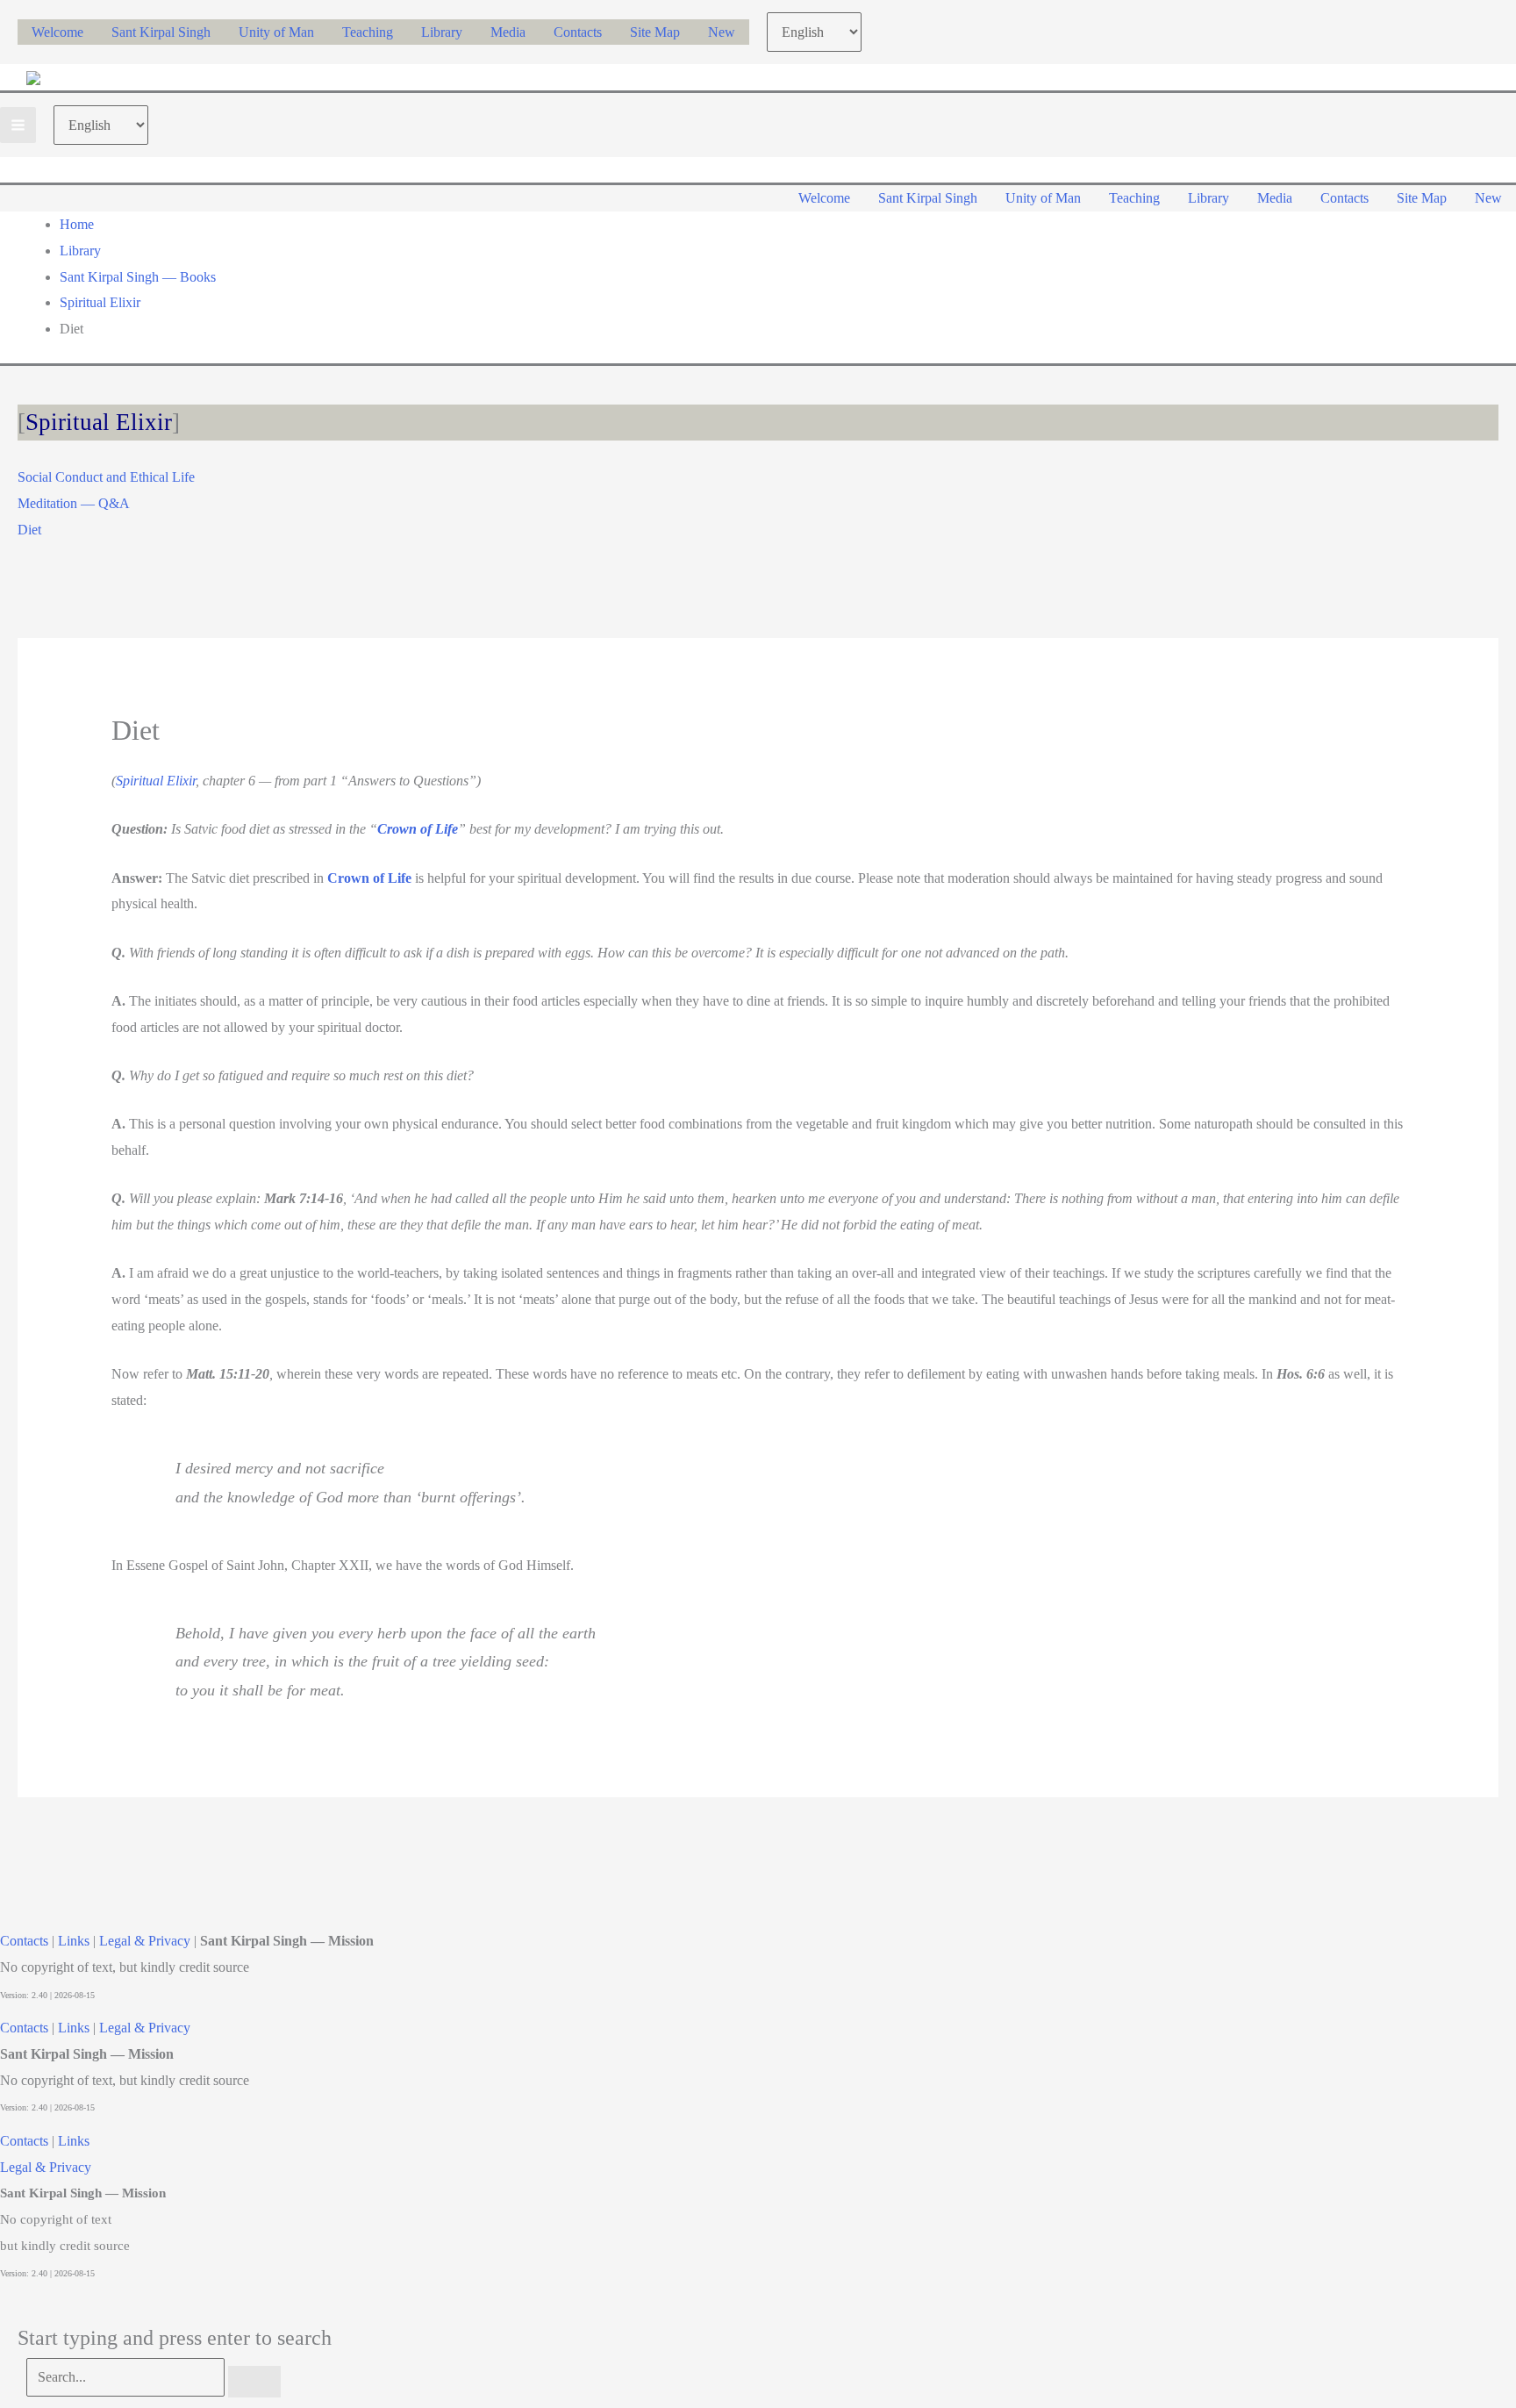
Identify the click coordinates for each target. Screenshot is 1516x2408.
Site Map (655, 32)
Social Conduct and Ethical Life (106, 477)
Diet (29, 530)
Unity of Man (276, 32)
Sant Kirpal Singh (161, 32)
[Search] (254, 2382)
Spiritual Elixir (99, 422)
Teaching (368, 32)
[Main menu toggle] (18, 125)
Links (74, 1941)
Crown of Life (418, 829)
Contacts (578, 32)
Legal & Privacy (145, 1941)
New (722, 32)
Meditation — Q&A (74, 503)
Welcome (57, 32)
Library (442, 32)
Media (508, 32)
